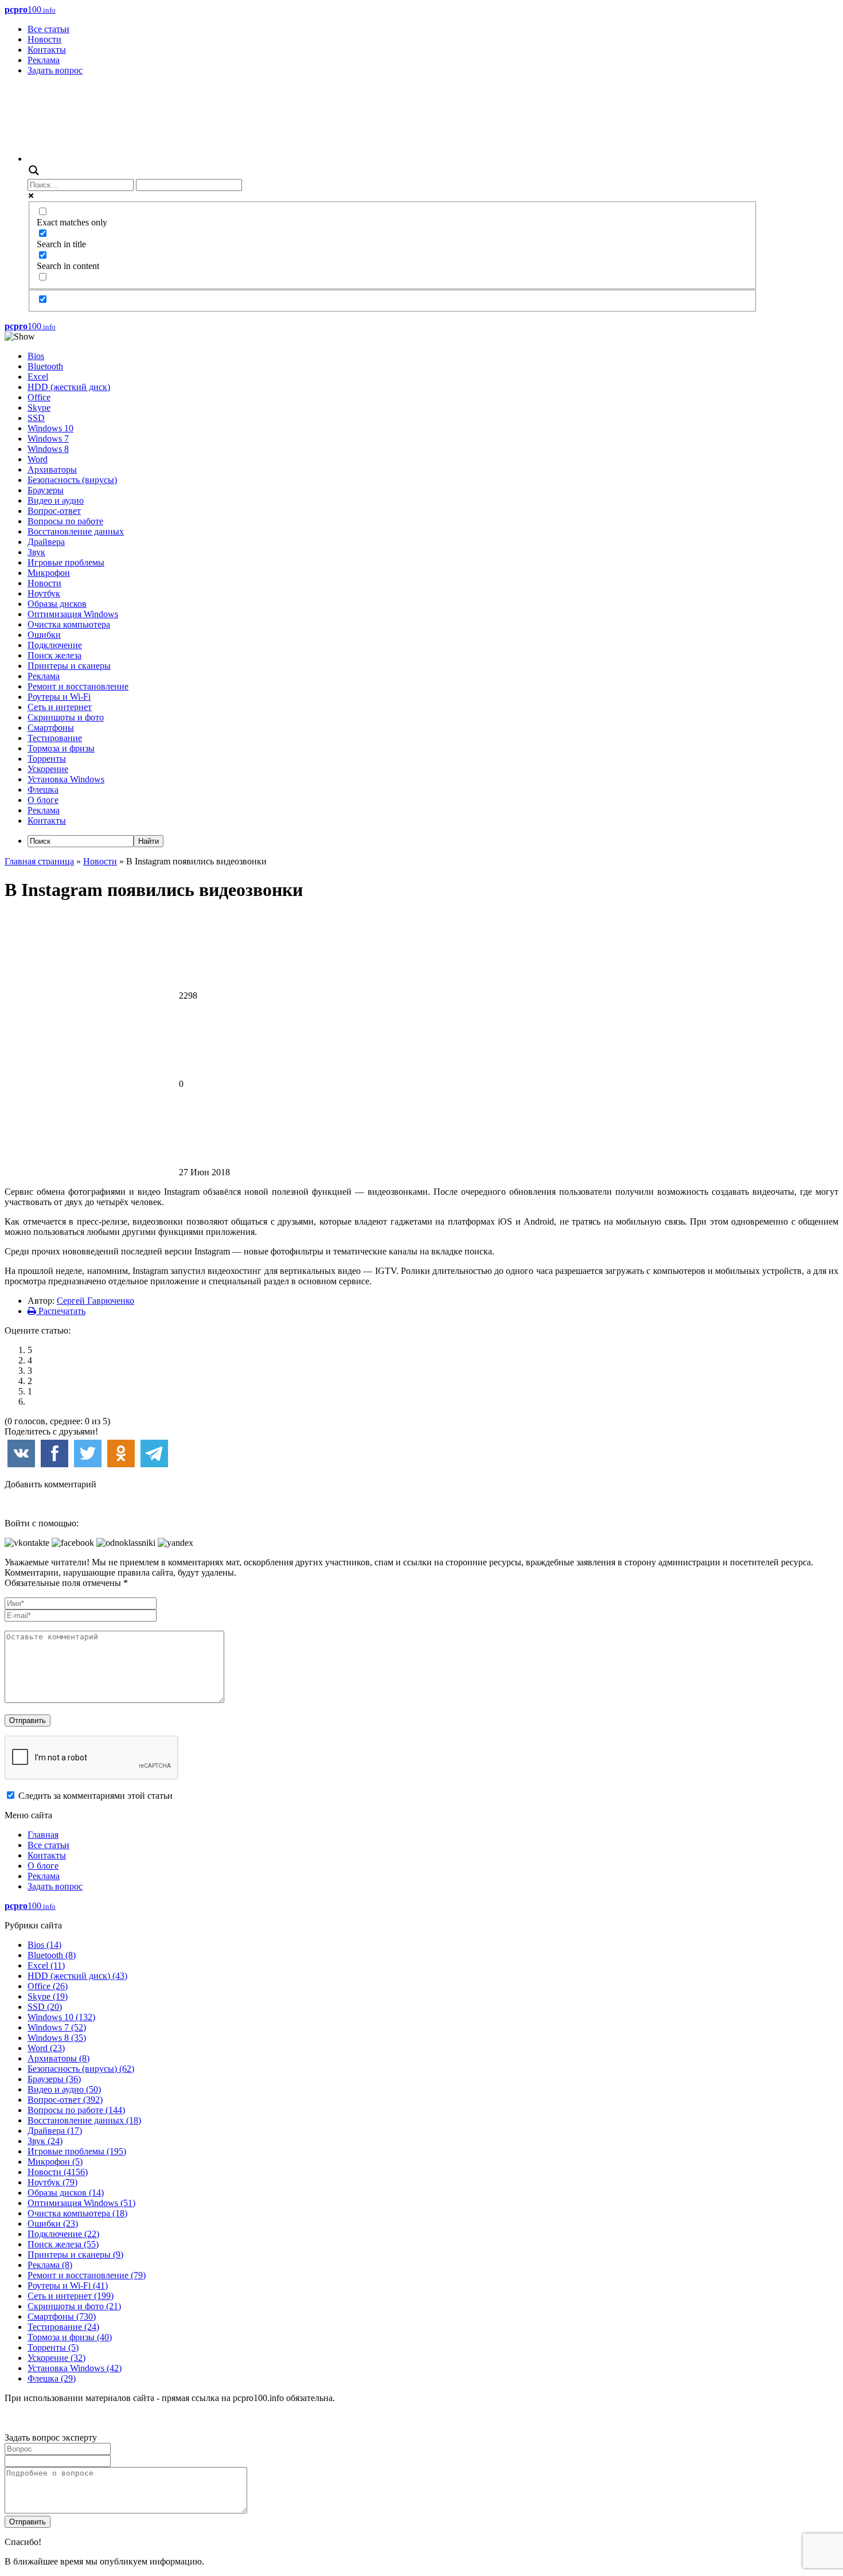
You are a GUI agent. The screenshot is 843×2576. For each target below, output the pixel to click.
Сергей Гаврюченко (95, 1301)
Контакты (47, 50)
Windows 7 (48, 439)
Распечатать (61, 1311)
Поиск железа (54, 655)
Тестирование (55, 738)
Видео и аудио (56, 500)
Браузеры (46, 490)
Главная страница (39, 861)
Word (38, 459)
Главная (43, 1835)
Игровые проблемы (66, 562)
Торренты (47, 759)
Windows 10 (50, 428)
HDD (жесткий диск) (69, 387)
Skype (39, 408)
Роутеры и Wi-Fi (59, 697)
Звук (36, 552)
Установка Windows (66, 779)
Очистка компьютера (69, 624)
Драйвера (46, 542)
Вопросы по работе (65, 521)
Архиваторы (52, 469)
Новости (44, 39)
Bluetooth (45, 366)
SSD (36, 418)
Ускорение (48, 769)
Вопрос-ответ (54, 511)
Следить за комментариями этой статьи (95, 1796)
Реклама (44, 60)
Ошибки (44, 635)
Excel (38, 377)
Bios (36, 356)
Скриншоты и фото (66, 717)
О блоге (43, 800)
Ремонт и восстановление (78, 686)
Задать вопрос (55, 70)
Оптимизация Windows (73, 614)
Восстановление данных (76, 531)
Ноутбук (44, 593)
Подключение (55, 645)
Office (39, 397)
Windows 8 (48, 449)
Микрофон (49, 573)
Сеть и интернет (60, 707)
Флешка (43, 790)
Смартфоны (51, 728)
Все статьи (48, 29)
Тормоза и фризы (61, 748)
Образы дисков (57, 604)
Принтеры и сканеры (69, 666)
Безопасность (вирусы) (72, 480)
